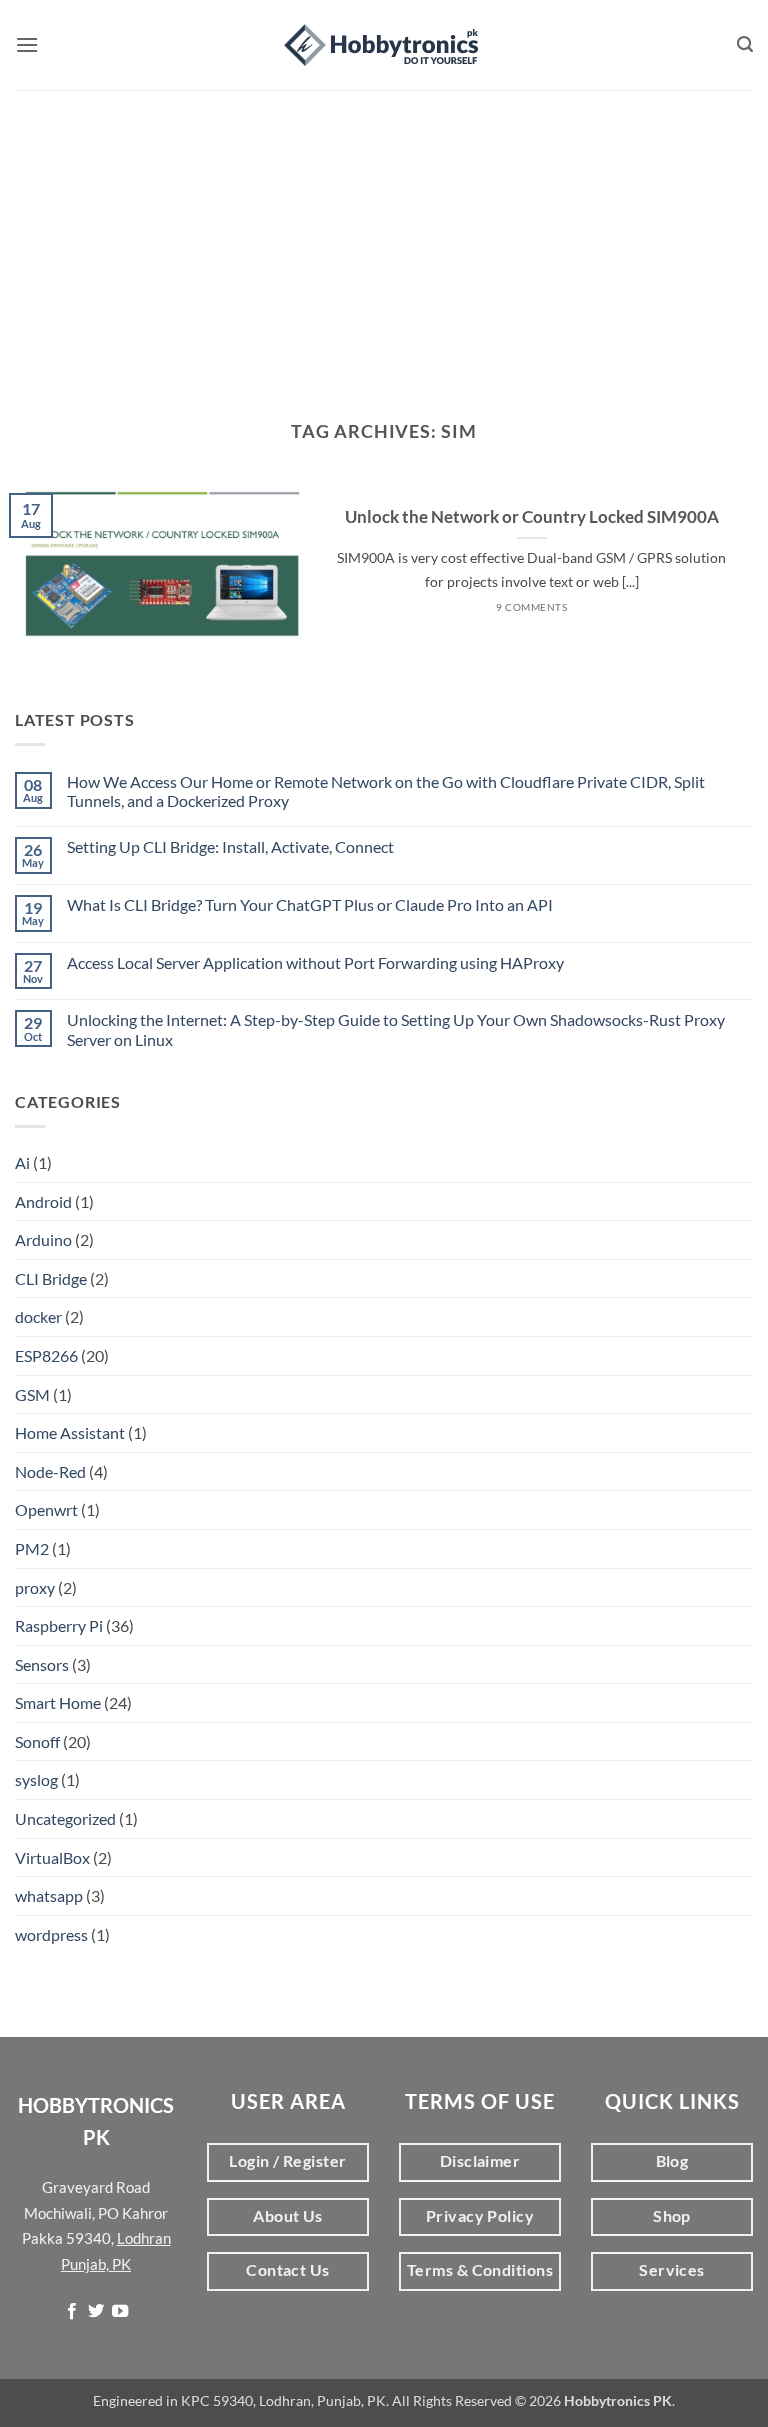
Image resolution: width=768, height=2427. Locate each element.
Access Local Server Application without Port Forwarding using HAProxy (315, 962)
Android (43, 1201)
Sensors (42, 1664)
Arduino (43, 1239)
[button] (27, 44)
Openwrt (46, 1509)
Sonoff (37, 1741)
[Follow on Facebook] (71, 2312)
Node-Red (50, 1471)
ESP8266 (46, 1355)
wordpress (51, 1934)
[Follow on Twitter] (96, 2312)
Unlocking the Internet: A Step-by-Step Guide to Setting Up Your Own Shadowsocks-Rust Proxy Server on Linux (396, 1029)
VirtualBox (52, 1857)
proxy (35, 1587)
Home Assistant (70, 1432)
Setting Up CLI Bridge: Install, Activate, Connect (230, 846)
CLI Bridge (51, 1278)
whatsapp (49, 1895)
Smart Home (58, 1702)
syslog (36, 1779)
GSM (32, 1394)
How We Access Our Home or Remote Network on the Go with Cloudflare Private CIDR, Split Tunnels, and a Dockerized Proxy (386, 791)
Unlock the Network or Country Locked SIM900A (532, 517)
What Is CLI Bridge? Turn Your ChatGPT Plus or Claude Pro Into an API (310, 904)
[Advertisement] (384, 240)
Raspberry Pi (59, 1625)
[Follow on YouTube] (120, 2312)
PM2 (32, 1548)
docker (38, 1316)
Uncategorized (65, 1818)
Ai (22, 1162)
